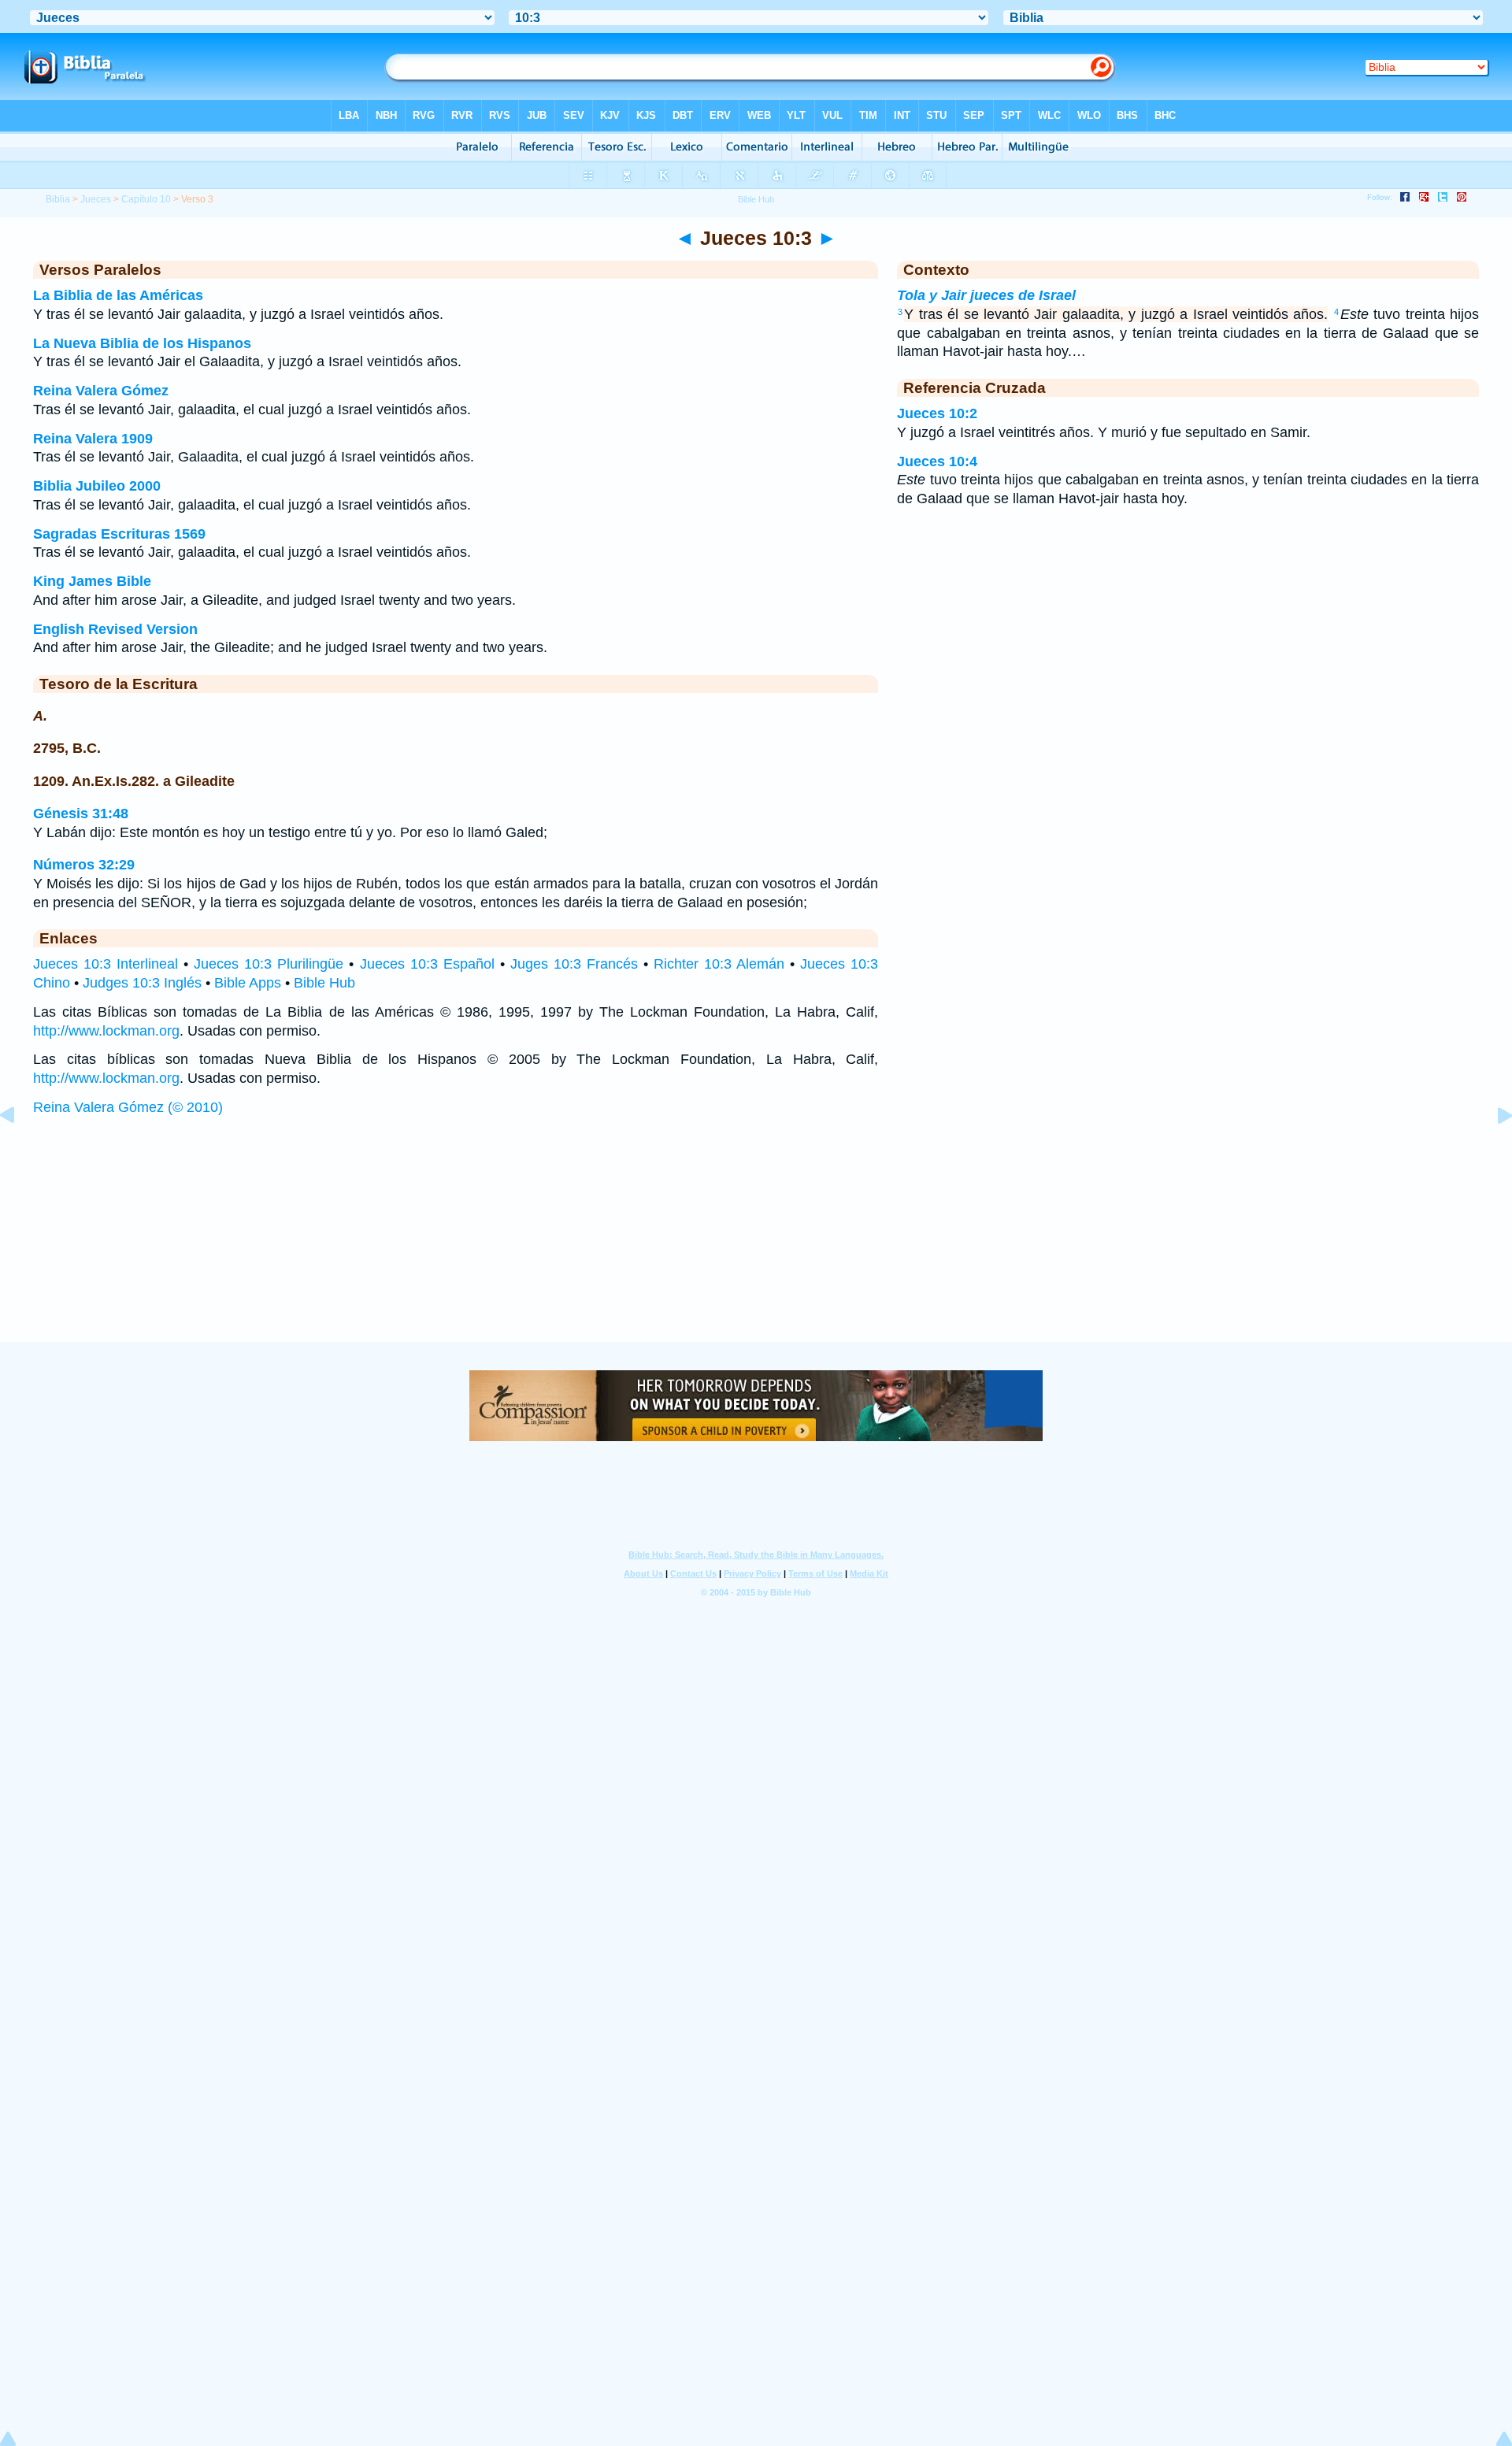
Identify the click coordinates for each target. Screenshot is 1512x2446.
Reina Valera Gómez (101, 391)
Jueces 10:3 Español (427, 964)
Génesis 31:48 (81, 813)
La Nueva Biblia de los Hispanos (142, 343)
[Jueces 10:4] (1492, 1151)
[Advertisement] (756, 1244)
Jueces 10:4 (937, 461)
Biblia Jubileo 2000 (97, 486)
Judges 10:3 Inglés (142, 983)
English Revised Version (115, 629)
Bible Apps (248, 983)
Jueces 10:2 (937, 413)
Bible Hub (324, 983)
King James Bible (92, 581)
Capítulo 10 (146, 199)
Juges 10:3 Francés (574, 964)
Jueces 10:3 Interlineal (106, 964)
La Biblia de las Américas (118, 295)
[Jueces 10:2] (20, 1151)
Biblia (58, 199)
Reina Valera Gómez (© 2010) (128, 1107)
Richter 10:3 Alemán (719, 964)
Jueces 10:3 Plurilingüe (269, 964)
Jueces (96, 199)
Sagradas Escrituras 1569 (119, 534)
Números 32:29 (84, 865)
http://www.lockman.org (106, 1031)
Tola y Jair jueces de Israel (986, 295)
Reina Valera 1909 (93, 439)
